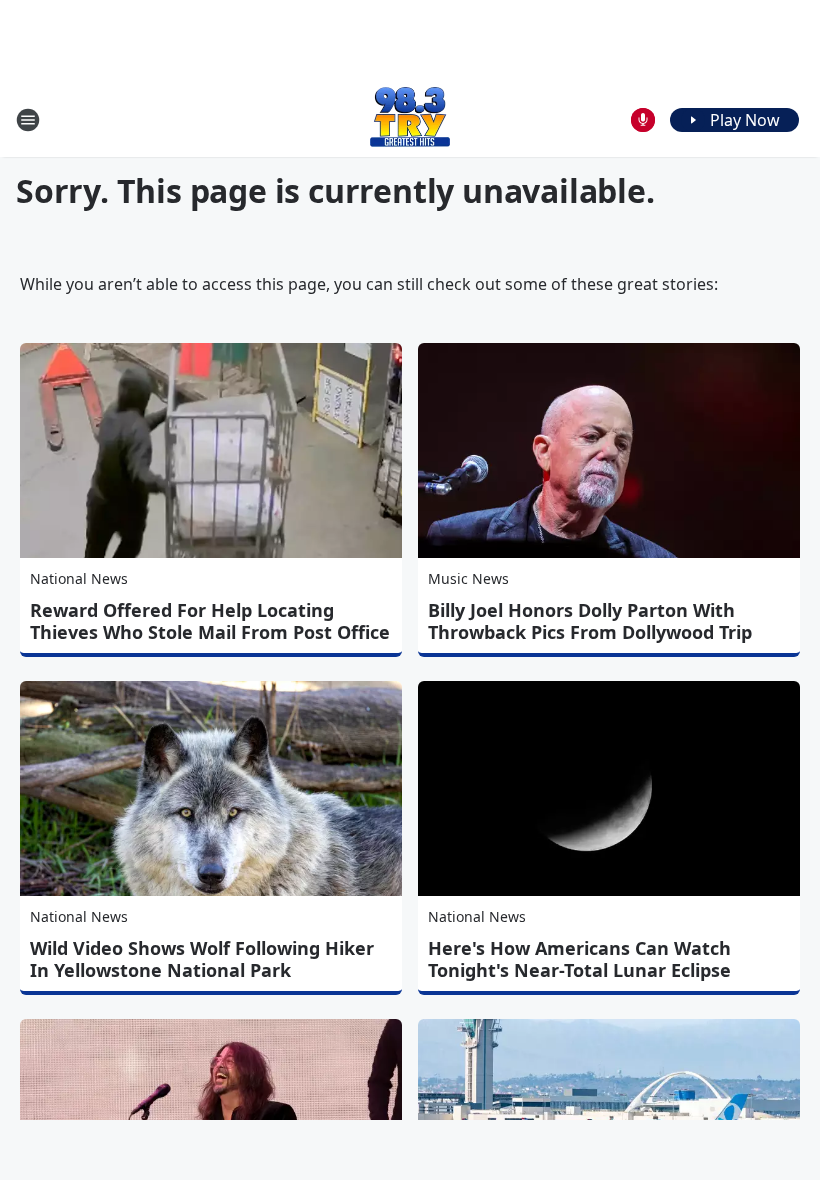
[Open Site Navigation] (28, 120)
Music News (468, 578)
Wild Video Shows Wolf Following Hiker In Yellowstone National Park (202, 959)
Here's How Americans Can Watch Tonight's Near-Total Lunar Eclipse (579, 959)
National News (79, 578)
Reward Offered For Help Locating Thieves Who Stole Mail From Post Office (210, 621)
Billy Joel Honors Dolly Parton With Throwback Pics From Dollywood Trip (590, 621)
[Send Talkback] (643, 120)
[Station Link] (410, 119)
